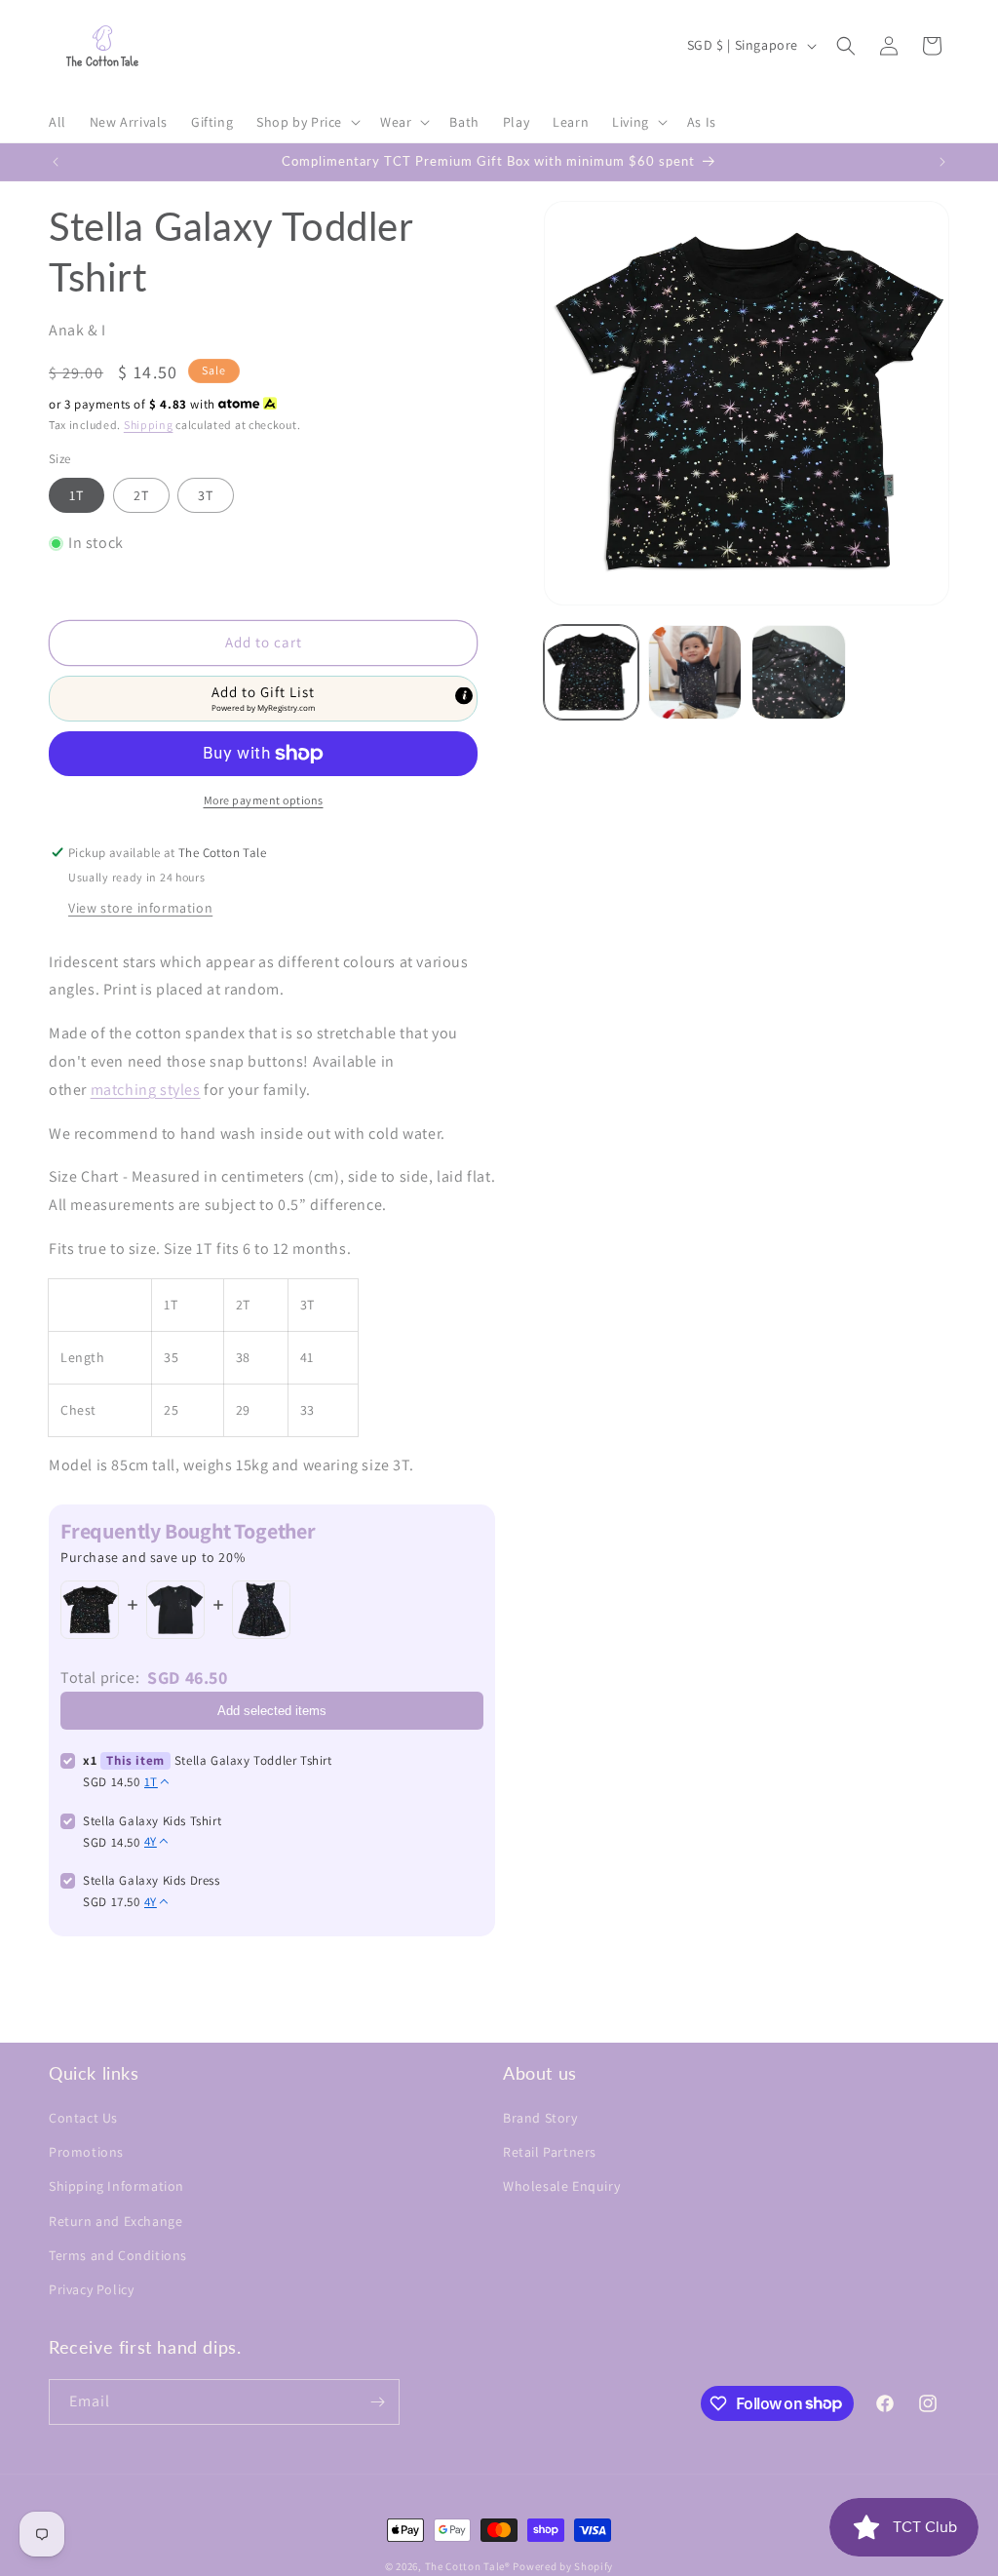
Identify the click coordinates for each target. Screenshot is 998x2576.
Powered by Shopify (563, 2566)
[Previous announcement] (56, 162)
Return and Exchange (115, 2221)
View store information (140, 908)
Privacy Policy (91, 2289)
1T (77, 495)
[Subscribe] (377, 2402)
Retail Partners (550, 2152)
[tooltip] (464, 695)
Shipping (149, 425)
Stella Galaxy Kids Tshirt (152, 1821)
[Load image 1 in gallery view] (591, 672)
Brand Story (540, 2118)
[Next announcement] (942, 162)
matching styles (146, 1090)
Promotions (86, 2152)
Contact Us (83, 2118)
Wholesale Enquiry (561, 2186)
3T (206, 495)
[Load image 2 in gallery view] (695, 672)
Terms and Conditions (118, 2255)
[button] (307, 122)
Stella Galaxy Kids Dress (151, 1880)
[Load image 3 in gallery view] (798, 672)
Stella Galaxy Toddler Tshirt (253, 1760)
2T (141, 495)
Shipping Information (116, 2186)
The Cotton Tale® (468, 2566)
